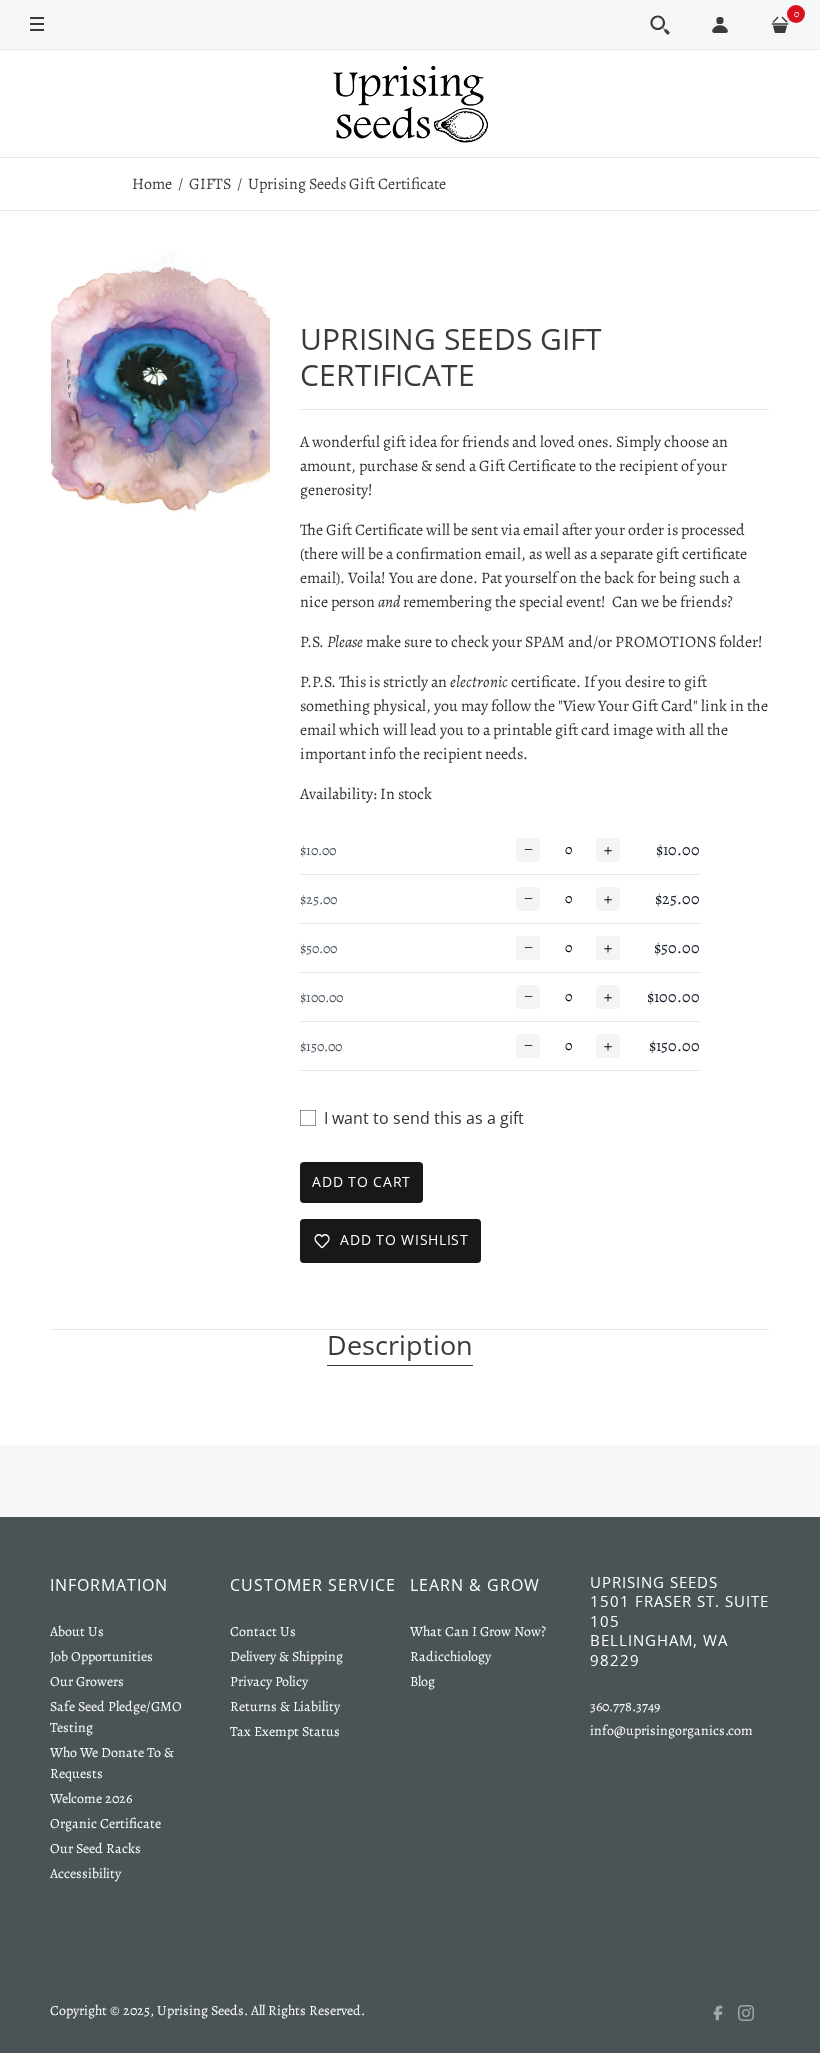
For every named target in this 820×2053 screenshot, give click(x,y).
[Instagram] (754, 2013)
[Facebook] (724, 2013)
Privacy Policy (269, 1681)
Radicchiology (450, 1656)
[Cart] (780, 25)
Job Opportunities (101, 1656)
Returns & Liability (285, 1706)
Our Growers (87, 1681)
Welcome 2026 (91, 1798)
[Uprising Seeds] (410, 103)
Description (400, 1346)
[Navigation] (37, 23)
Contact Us (263, 1631)
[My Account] (720, 25)
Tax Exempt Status (285, 1731)
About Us (77, 1631)
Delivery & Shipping (286, 1656)
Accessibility (85, 1873)
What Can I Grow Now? (478, 1631)
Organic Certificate (105, 1823)
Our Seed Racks (95, 1848)
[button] (660, 25)
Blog (422, 1681)
